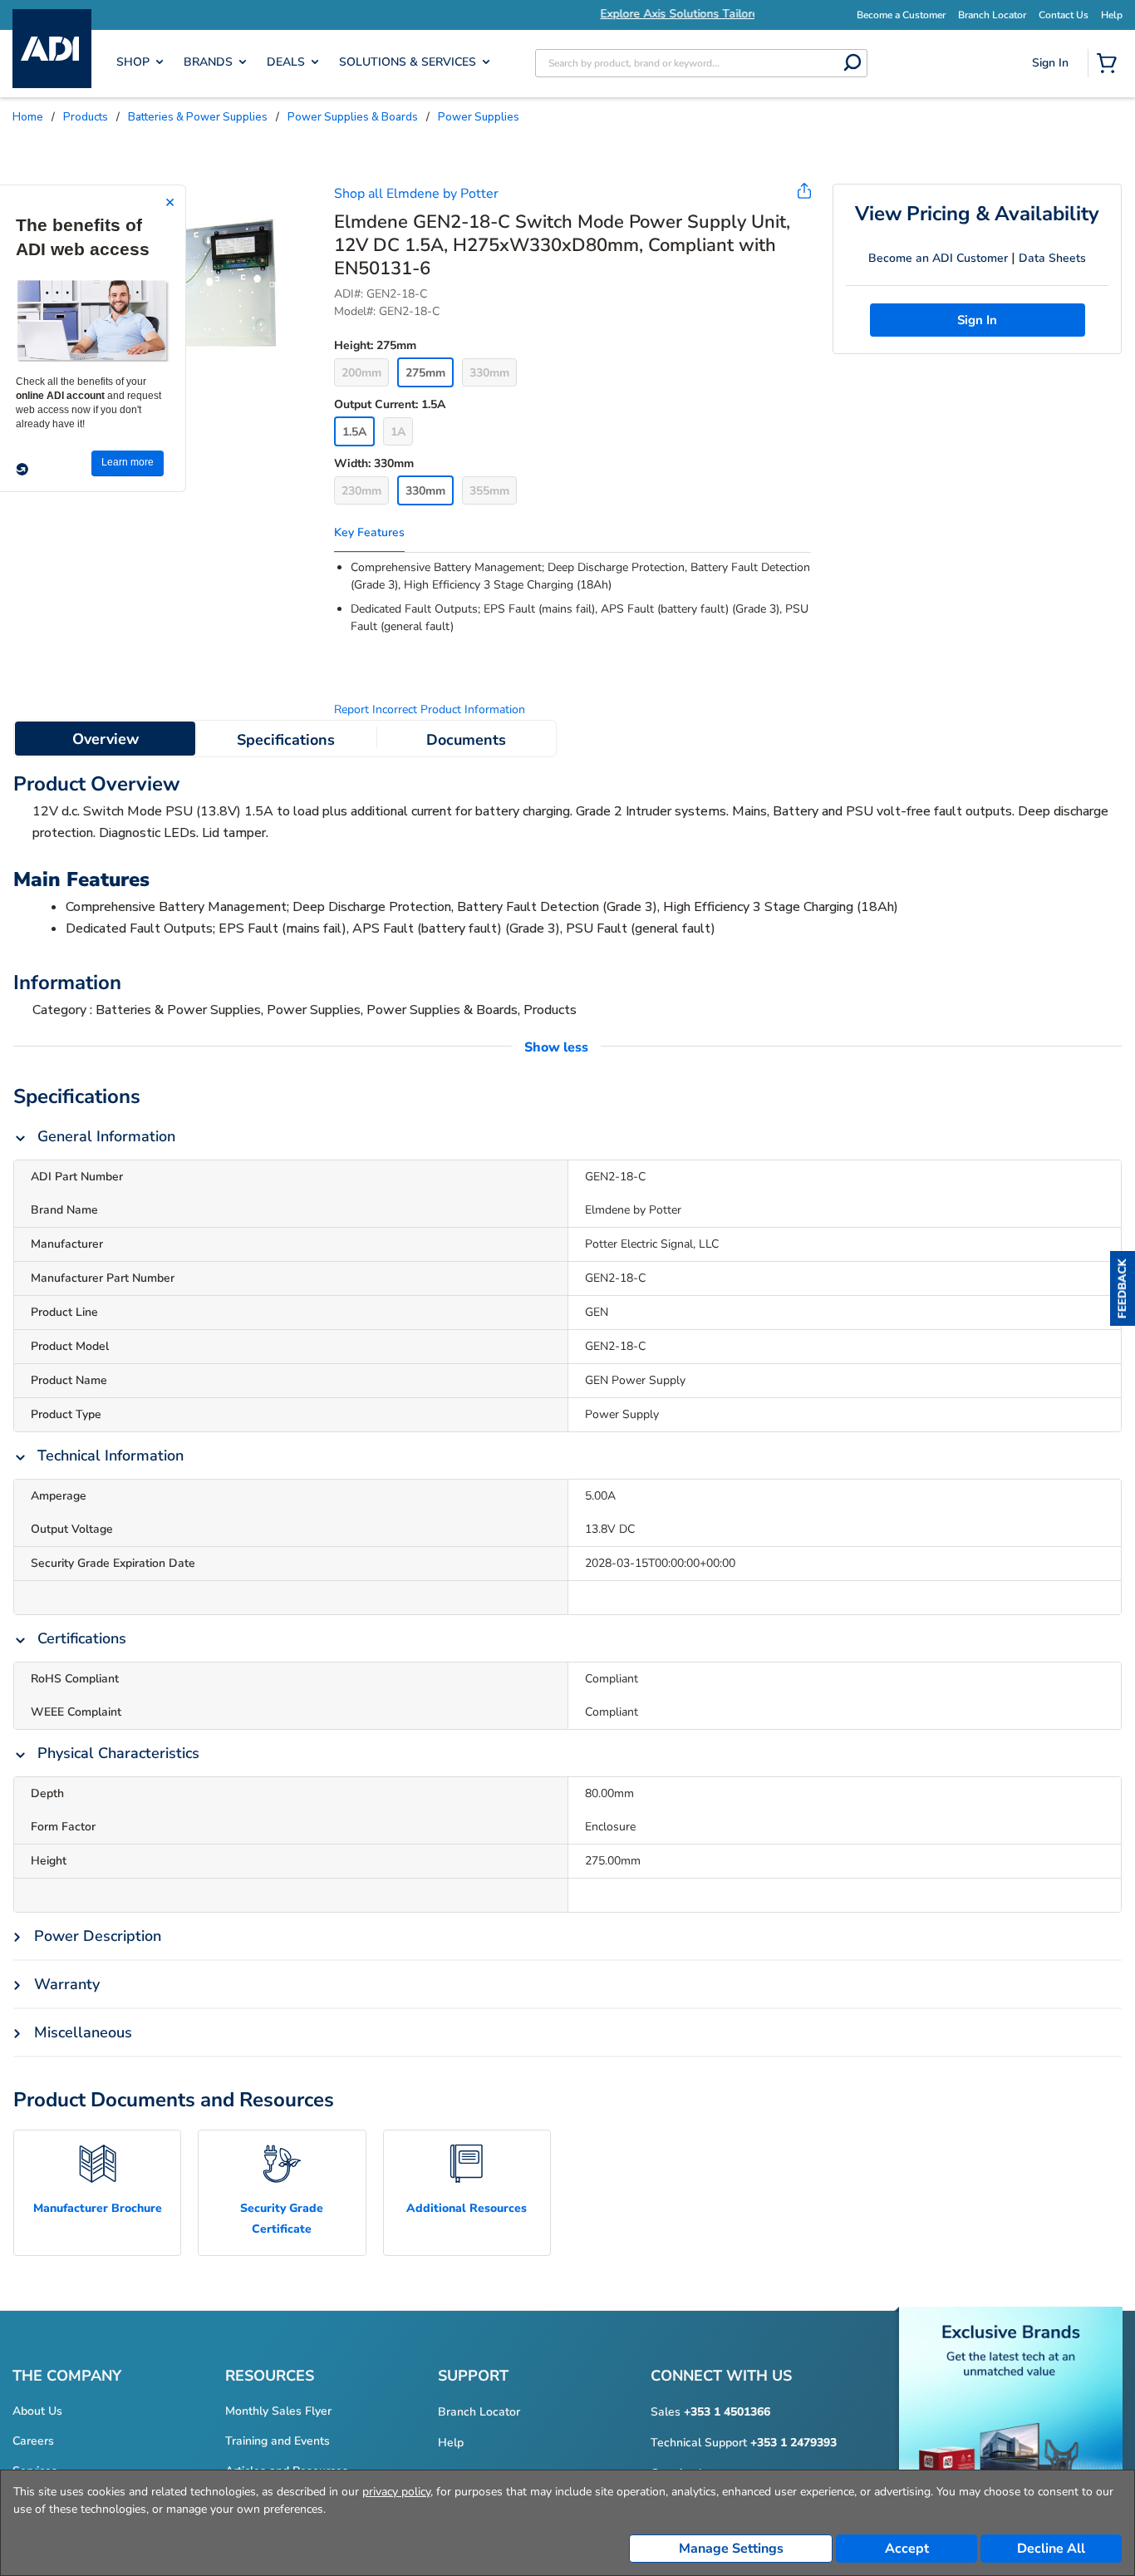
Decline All (1051, 2549)
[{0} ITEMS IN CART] (1110, 65)
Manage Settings (731, 2549)
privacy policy (396, 2492)
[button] (1123, 1288)
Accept (907, 2549)
